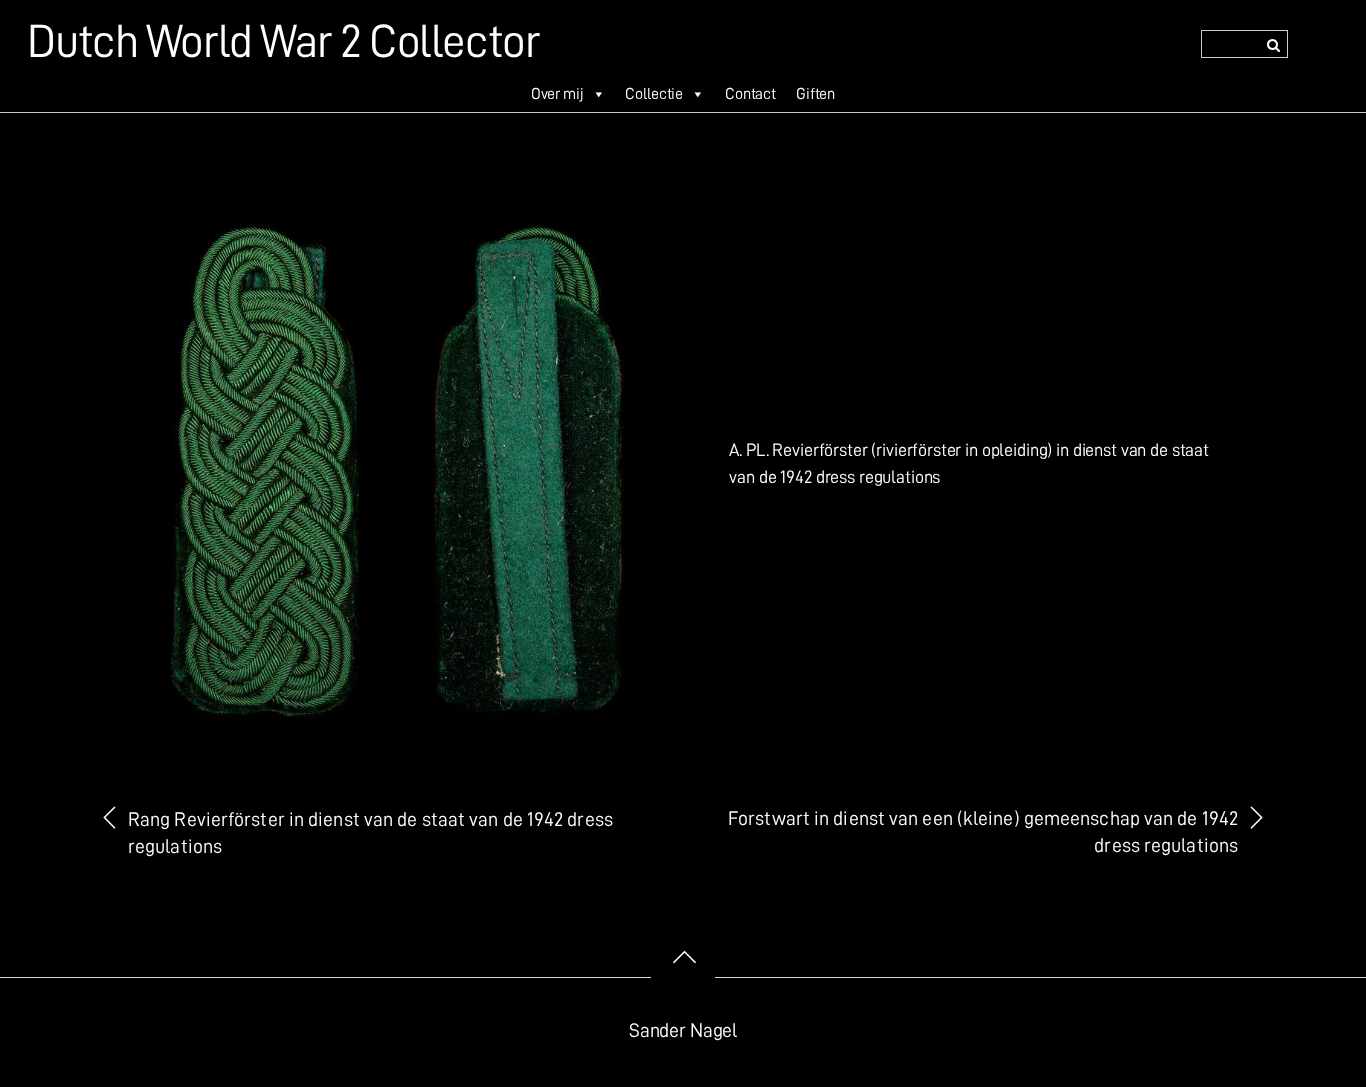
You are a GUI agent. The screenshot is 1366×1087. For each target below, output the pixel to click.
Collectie (654, 94)
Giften (815, 94)
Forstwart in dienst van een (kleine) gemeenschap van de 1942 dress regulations (983, 832)
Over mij (557, 94)
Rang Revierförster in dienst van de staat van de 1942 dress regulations (370, 833)
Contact (750, 94)
